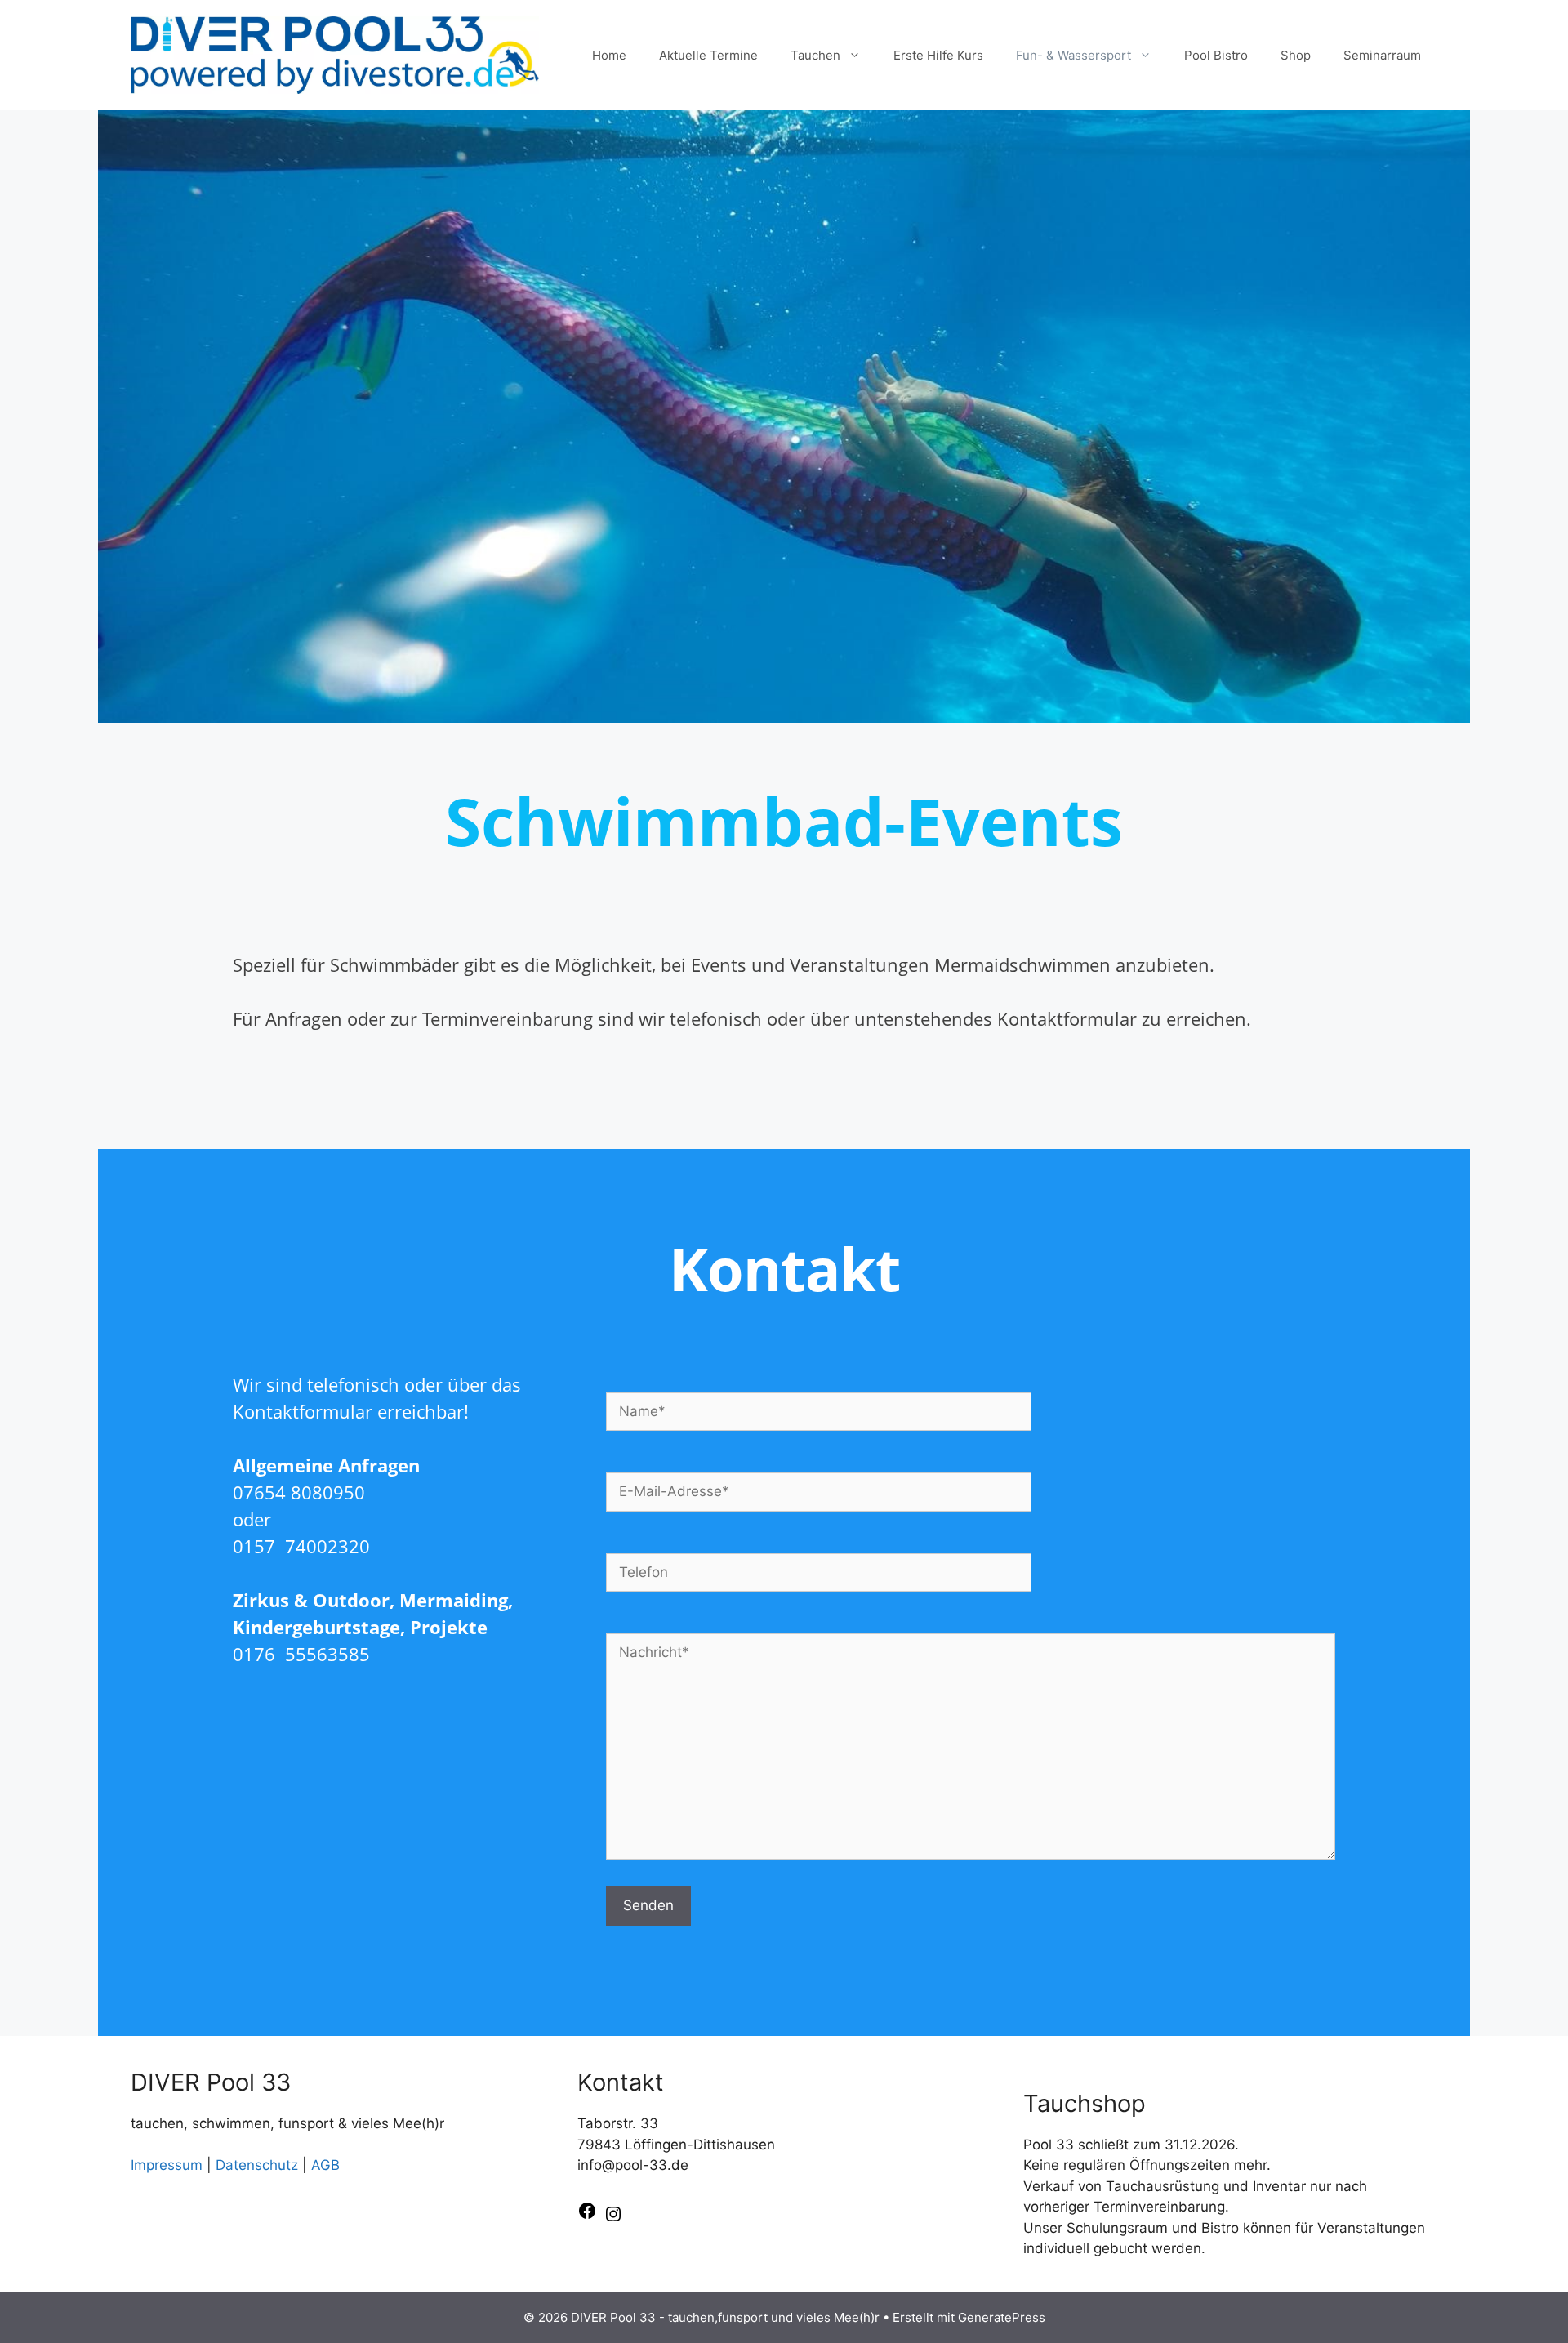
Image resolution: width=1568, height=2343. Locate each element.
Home (609, 55)
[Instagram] (613, 2219)
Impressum (167, 2165)
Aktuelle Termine (708, 55)
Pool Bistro (1216, 55)
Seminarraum (1382, 55)
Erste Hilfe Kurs (938, 55)
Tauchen (815, 55)
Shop (1296, 55)
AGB (325, 2165)
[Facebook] (587, 2216)
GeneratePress (1002, 2317)
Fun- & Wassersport (1074, 55)
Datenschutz (257, 2165)
